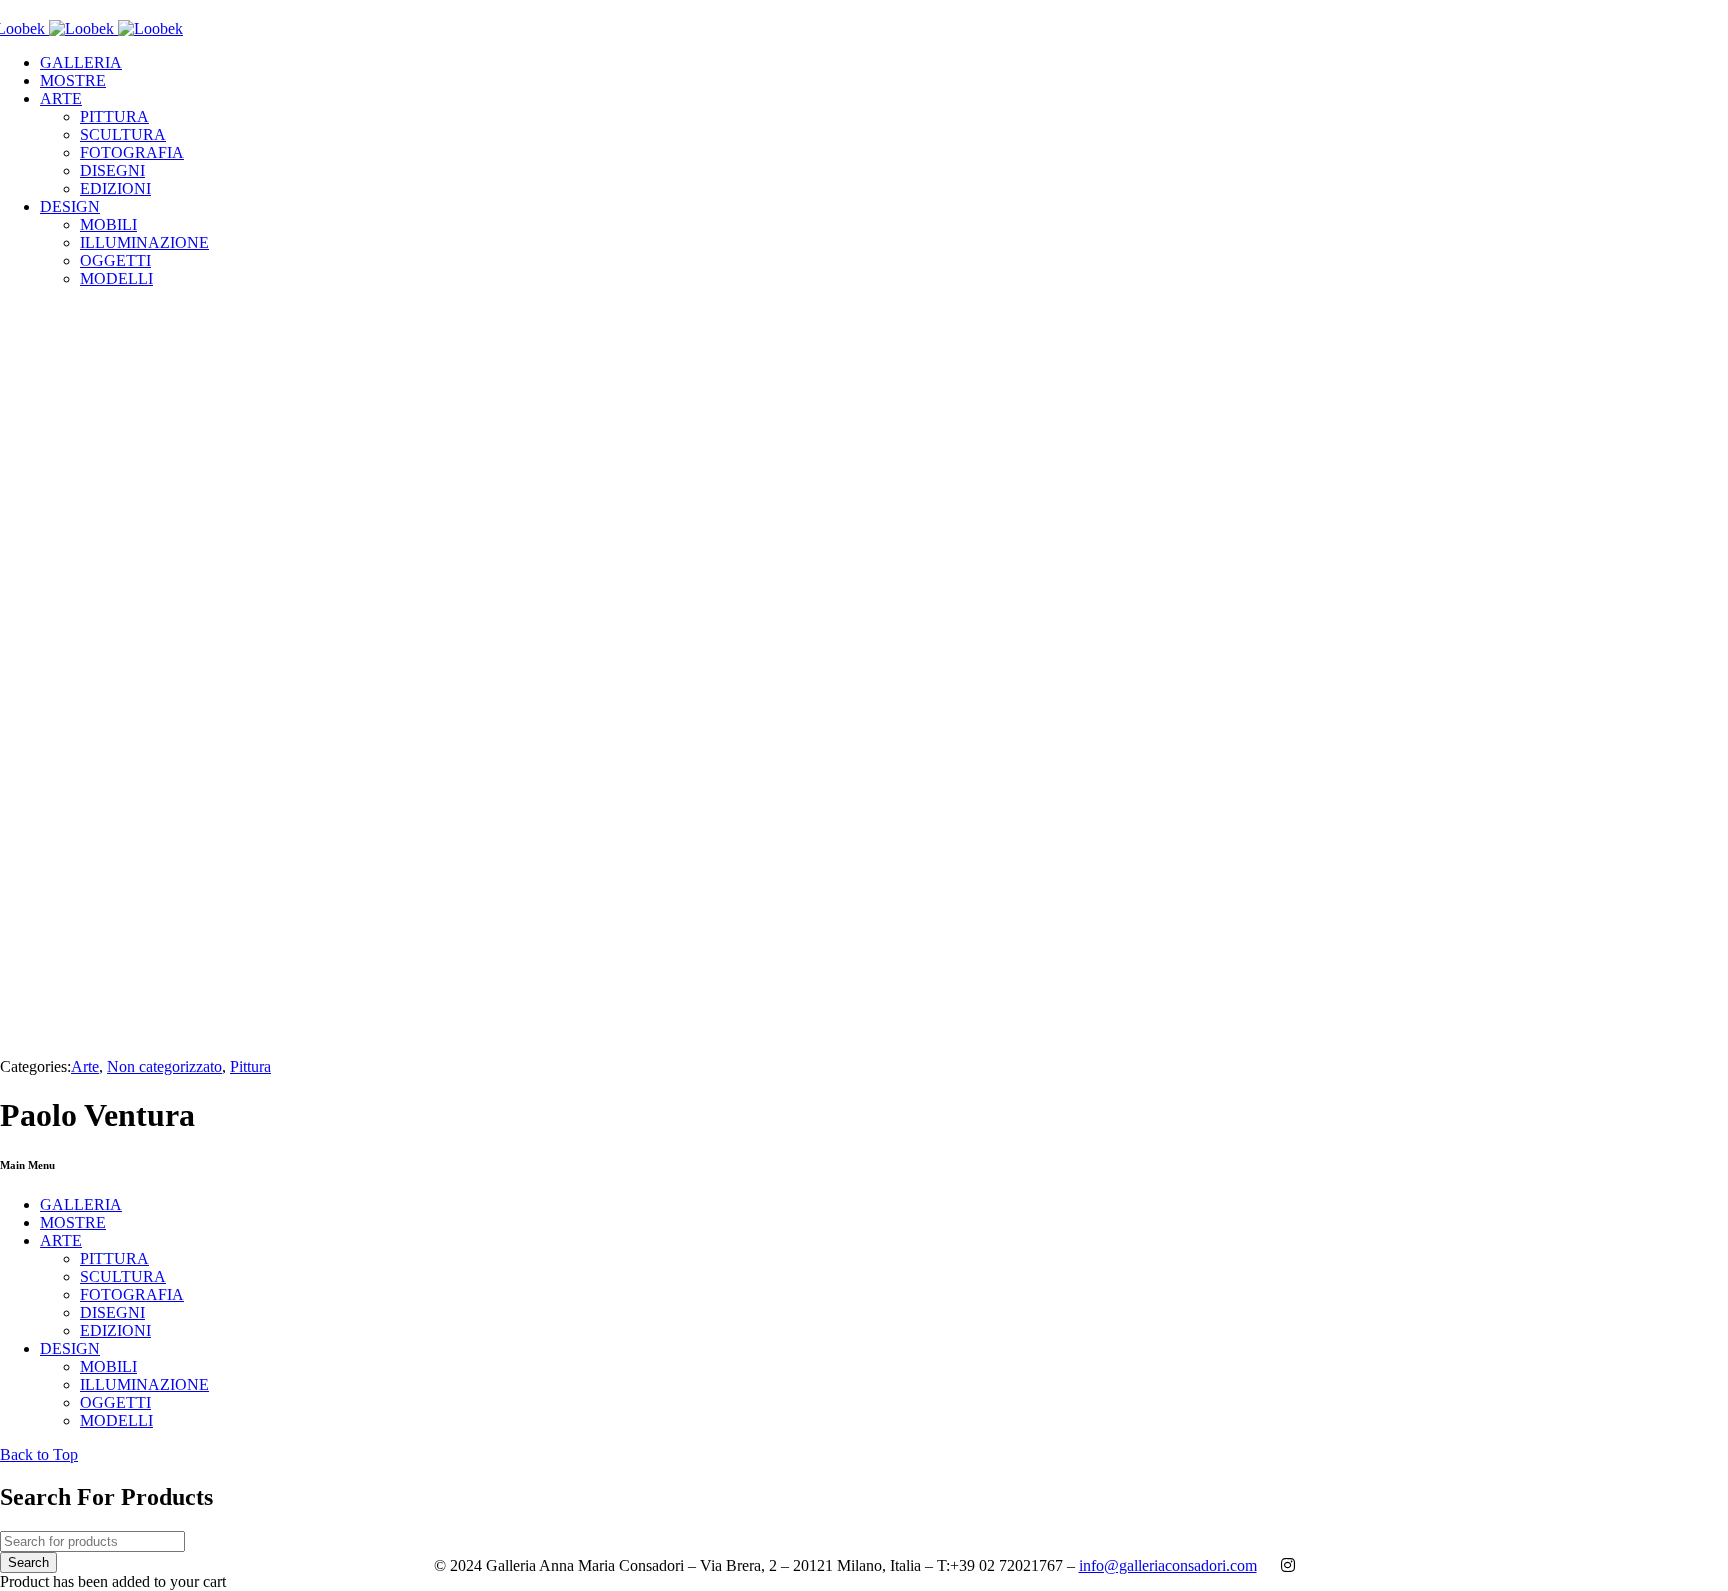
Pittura (250, 1066)
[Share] (1662, 22)
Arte (85, 1066)
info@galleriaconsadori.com (1168, 1565)
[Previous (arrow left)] (35, 796)
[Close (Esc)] (1706, 22)
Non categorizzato (164, 1066)
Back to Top (39, 1454)
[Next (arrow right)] (1693, 796)
